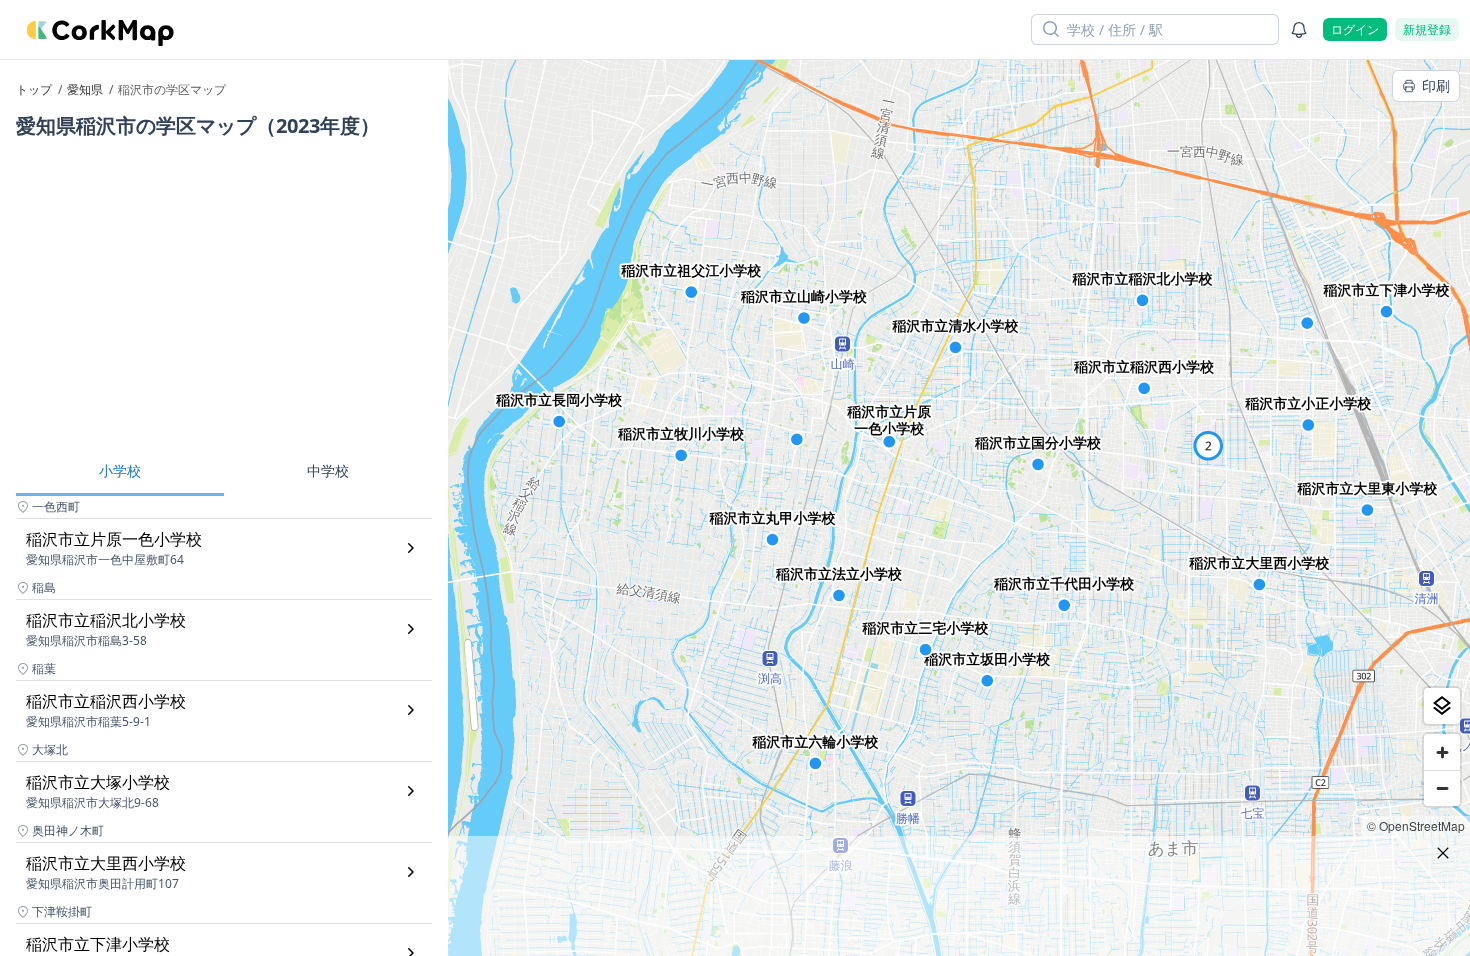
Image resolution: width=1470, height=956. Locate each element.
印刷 (1436, 85)
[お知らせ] (1299, 30)
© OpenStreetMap (1416, 825)
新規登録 (1427, 29)
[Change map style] (1442, 706)
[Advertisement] (224, 298)
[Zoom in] (1442, 752)
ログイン (1355, 29)
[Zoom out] (1442, 788)
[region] (959, 508)
